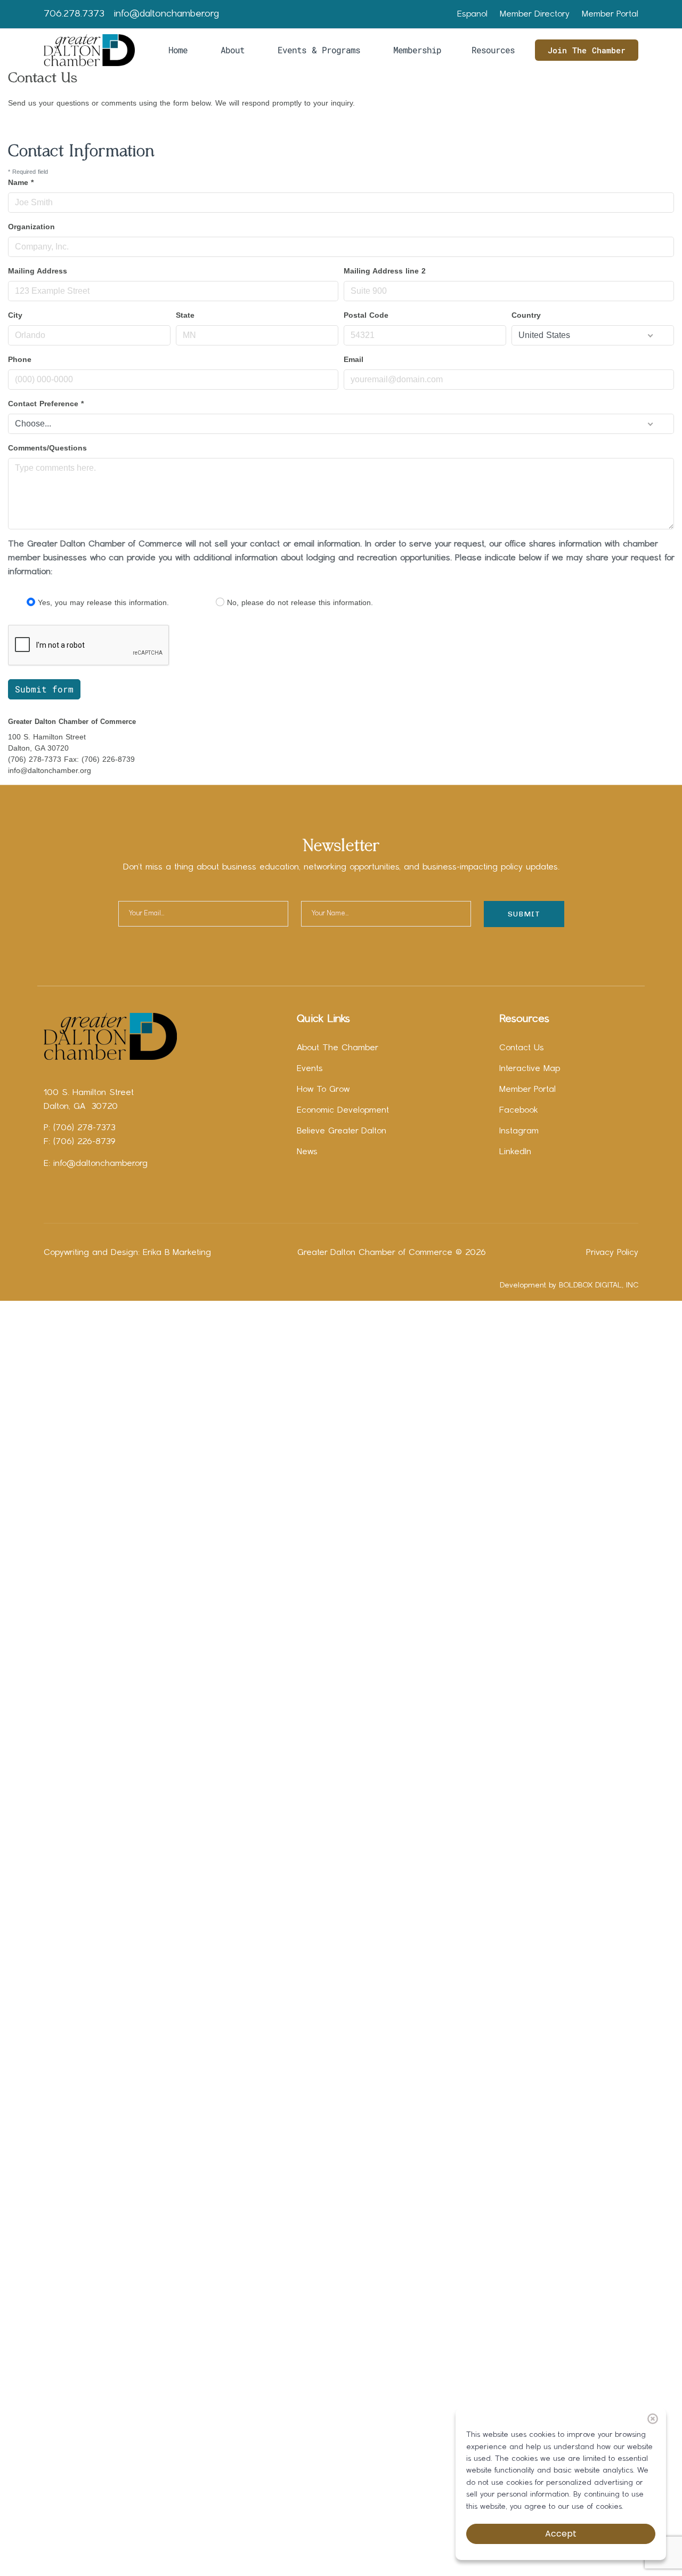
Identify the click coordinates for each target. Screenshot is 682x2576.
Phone (20, 359)
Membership (417, 50)
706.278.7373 (74, 14)
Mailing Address (38, 271)
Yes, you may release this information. (103, 602)
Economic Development (343, 1110)
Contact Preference (46, 404)
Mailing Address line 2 (385, 271)
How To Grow (323, 1090)
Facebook (519, 1110)
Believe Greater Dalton (342, 1131)
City (15, 315)
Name (21, 182)
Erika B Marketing (177, 1253)
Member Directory (535, 14)
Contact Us (522, 1048)
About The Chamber (338, 1048)
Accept (561, 2534)
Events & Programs (319, 50)
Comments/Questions (47, 448)
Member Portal (610, 14)
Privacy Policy (612, 1253)
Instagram (519, 1131)
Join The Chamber (587, 50)
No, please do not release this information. (300, 602)
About (233, 50)
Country (526, 315)
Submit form (44, 689)
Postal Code (366, 315)
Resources (493, 50)
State (185, 315)
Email (354, 359)
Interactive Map (530, 1069)
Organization (31, 227)
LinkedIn (515, 1152)
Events (310, 1069)
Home (178, 50)
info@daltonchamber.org (167, 14)
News (307, 1152)
